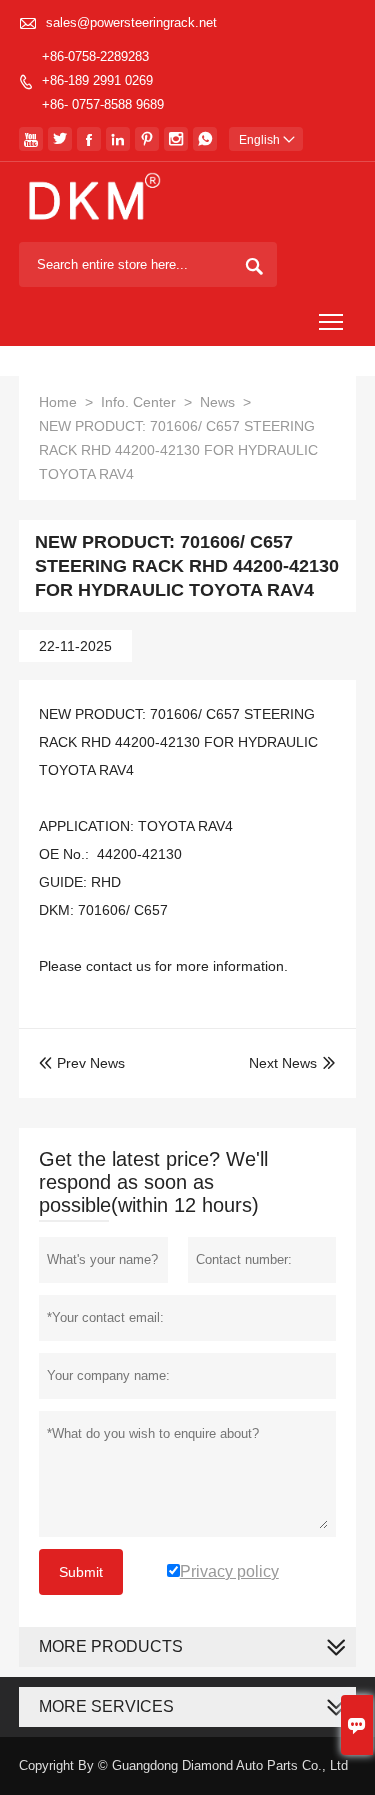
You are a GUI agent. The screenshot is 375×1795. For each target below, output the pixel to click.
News (217, 402)
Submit (81, 1572)
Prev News (82, 1063)
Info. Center (138, 402)
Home (58, 402)
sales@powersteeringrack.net (131, 22)
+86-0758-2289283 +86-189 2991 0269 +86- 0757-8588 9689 (103, 80)
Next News (283, 1063)
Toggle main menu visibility (331, 321)
